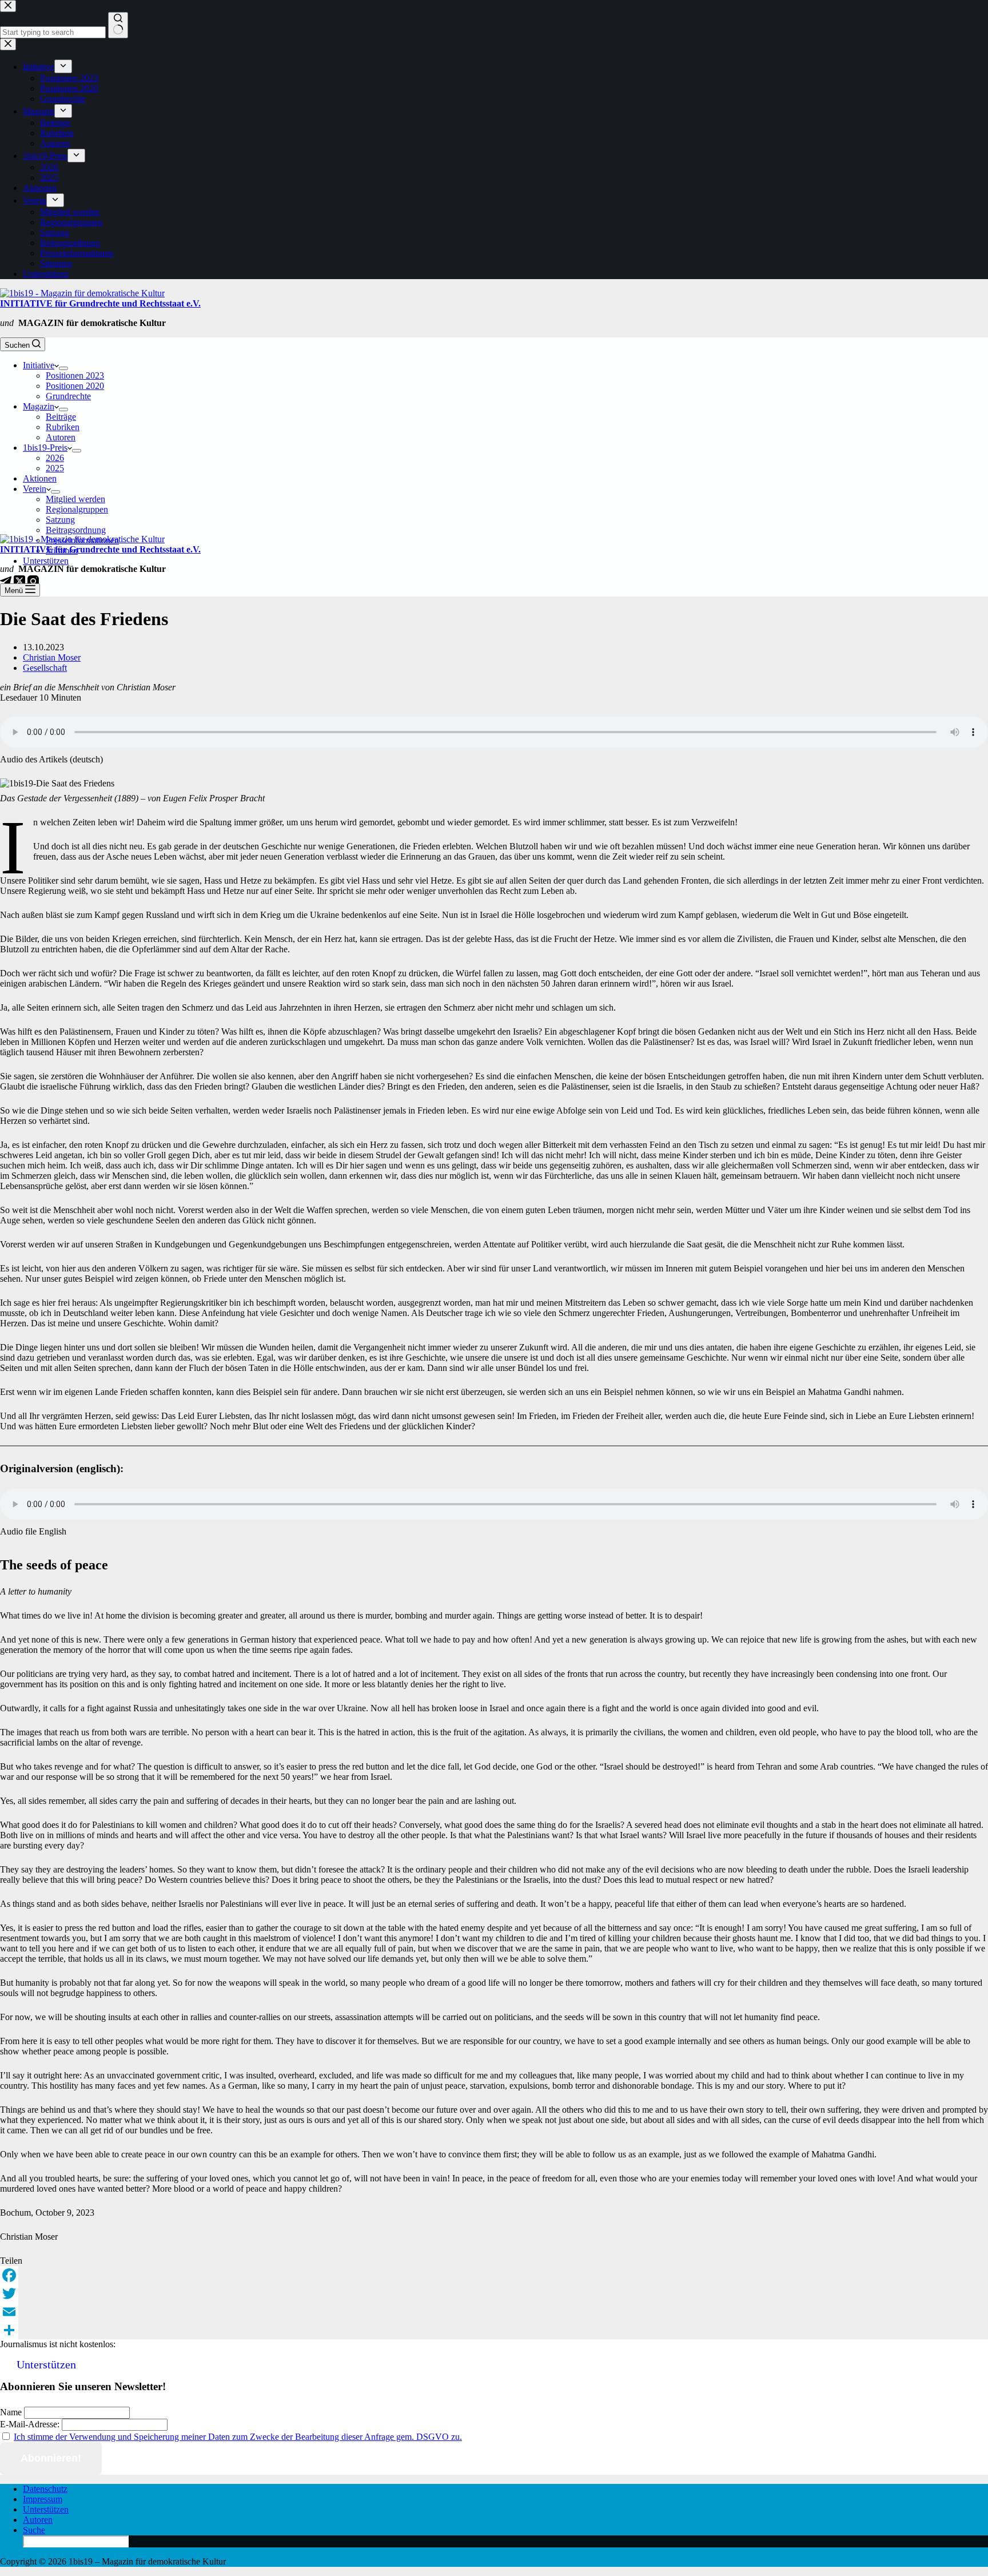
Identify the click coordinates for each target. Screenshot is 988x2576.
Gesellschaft (45, 668)
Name (11, 2412)
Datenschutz (45, 2489)
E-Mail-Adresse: (30, 2424)
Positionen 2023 (75, 375)
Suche (34, 2530)
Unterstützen (46, 561)
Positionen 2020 (75, 386)
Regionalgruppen (77, 509)
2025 (55, 468)
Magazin (39, 406)
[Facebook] (494, 2275)
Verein (35, 489)
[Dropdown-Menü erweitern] (63, 368)
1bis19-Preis (45, 448)
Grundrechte (68, 396)
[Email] (494, 2312)
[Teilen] (494, 2330)
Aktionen (40, 478)
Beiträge (61, 417)
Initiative (39, 365)
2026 (55, 458)
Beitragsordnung (76, 530)
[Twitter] (494, 2293)
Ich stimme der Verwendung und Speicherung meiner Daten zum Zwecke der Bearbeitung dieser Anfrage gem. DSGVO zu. (238, 2437)
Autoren (61, 437)
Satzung (60, 520)
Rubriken (63, 427)
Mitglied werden (75, 499)
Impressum (43, 2499)
